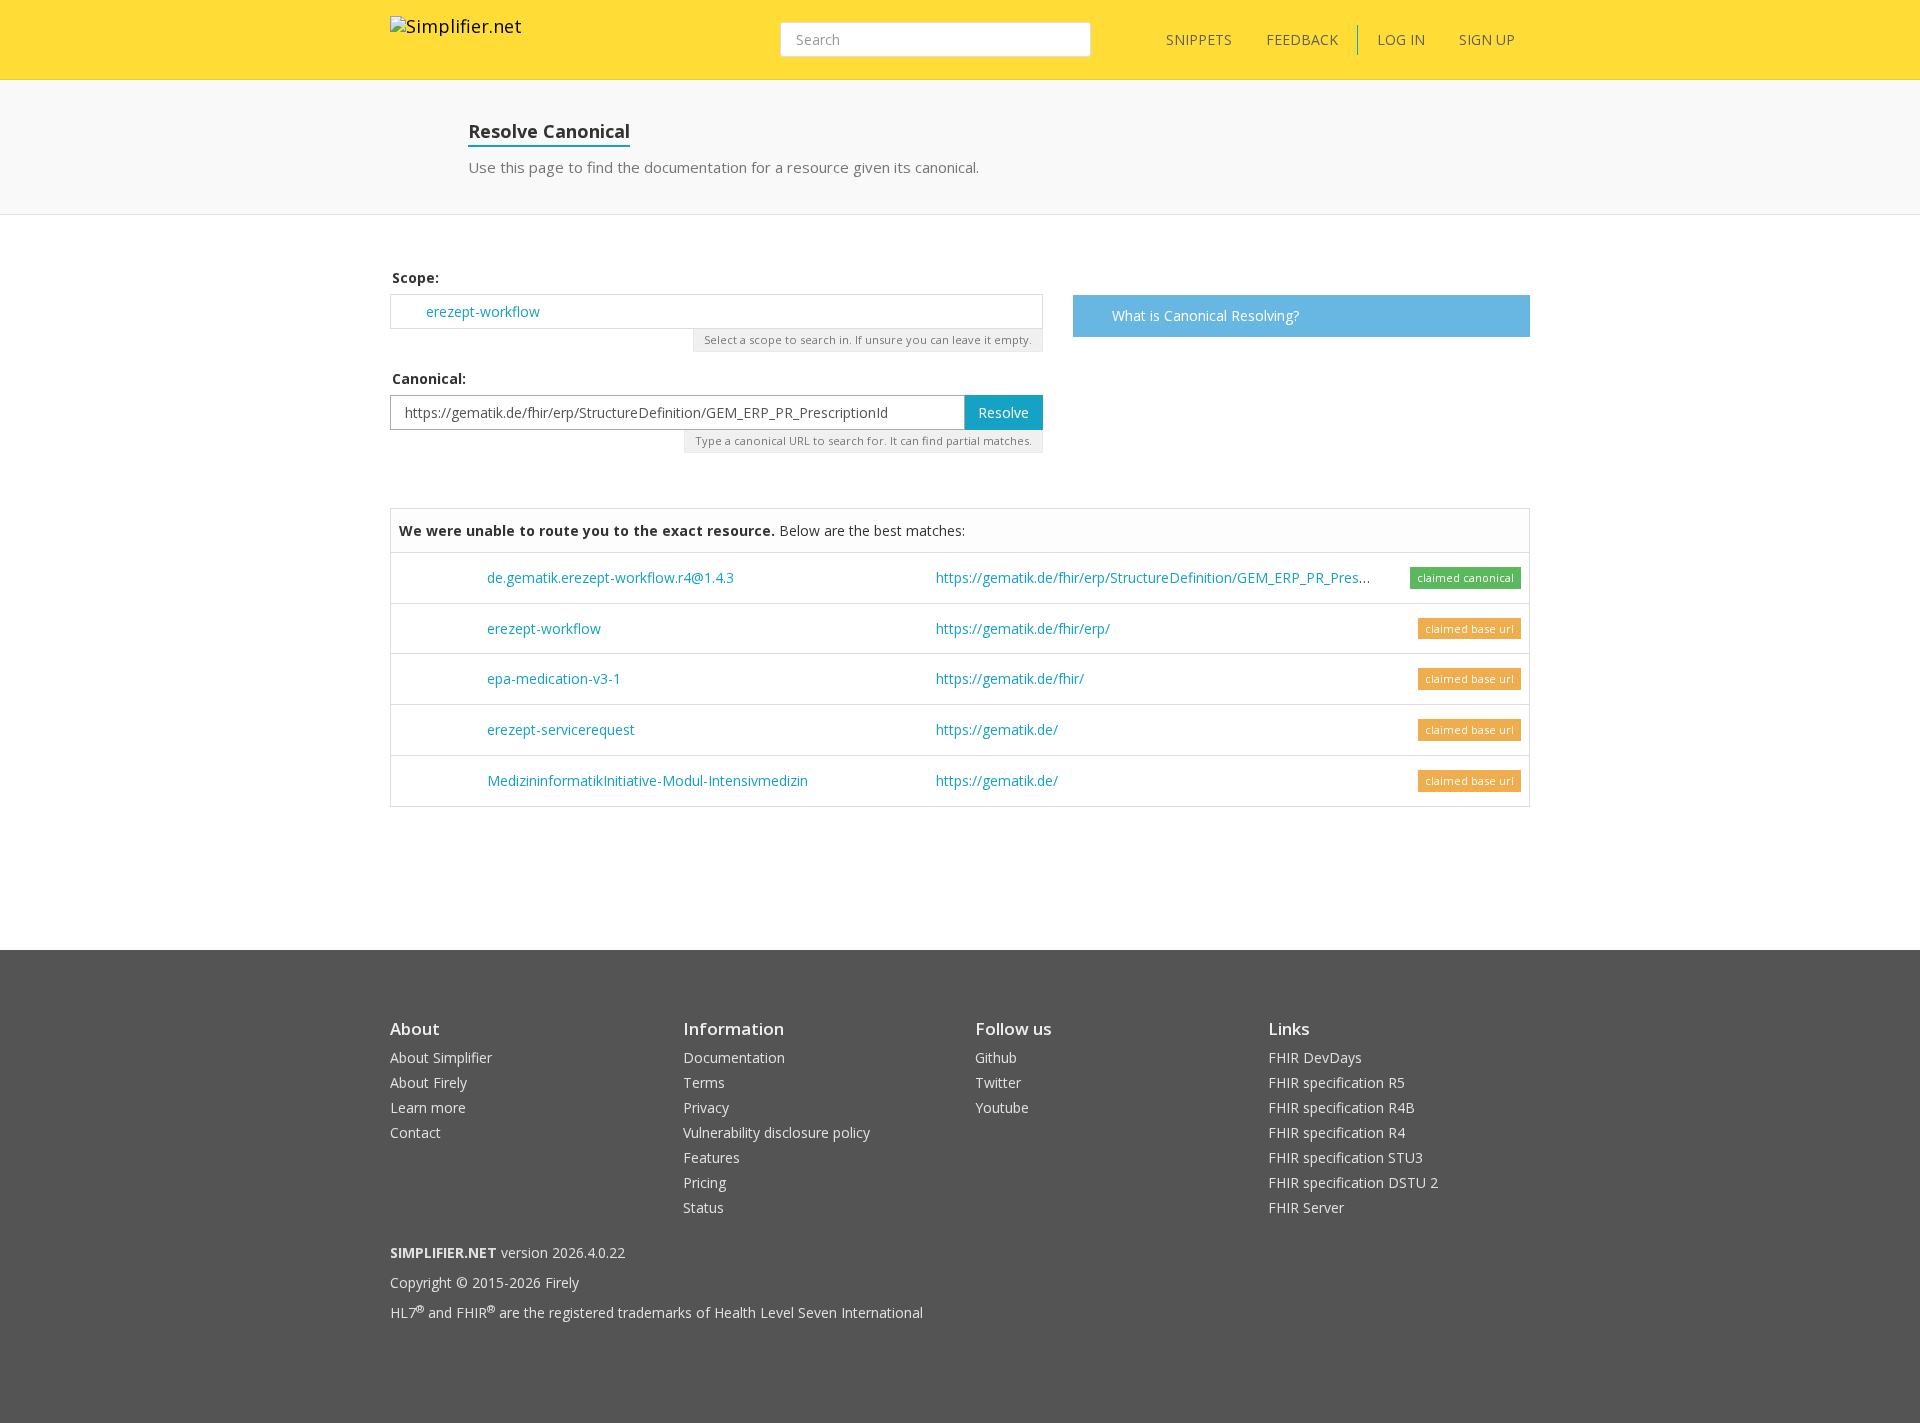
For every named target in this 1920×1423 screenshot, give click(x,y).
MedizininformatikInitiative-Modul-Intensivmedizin (647, 780)
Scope (413, 277)
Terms (704, 1082)
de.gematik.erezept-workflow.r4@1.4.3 (610, 577)
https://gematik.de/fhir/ (1010, 678)
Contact (415, 1132)
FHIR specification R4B (1341, 1107)
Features (711, 1157)
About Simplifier (441, 1057)
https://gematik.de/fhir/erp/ (1023, 628)
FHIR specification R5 (1336, 1082)
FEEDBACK (1302, 39)
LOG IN (1401, 39)
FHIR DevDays (1315, 1057)
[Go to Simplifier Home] (456, 39)
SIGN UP (1487, 39)
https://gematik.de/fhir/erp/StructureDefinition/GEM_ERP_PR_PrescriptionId (1177, 577)
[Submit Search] (1074, 40)
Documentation (734, 1057)
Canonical (427, 378)
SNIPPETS (1199, 39)
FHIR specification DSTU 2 (1353, 1182)
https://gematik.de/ (997, 729)
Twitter (998, 1082)
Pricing (704, 1182)
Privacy (706, 1107)
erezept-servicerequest (561, 729)
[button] (1511, 318)
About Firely (428, 1082)
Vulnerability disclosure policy (776, 1132)
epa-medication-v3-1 (554, 678)
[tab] (1302, 316)
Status (703, 1207)
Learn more (428, 1107)
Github (996, 1057)
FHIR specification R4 (1336, 1132)
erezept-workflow (483, 311)
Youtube (1002, 1107)
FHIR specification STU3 (1345, 1157)
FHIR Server (1306, 1207)
